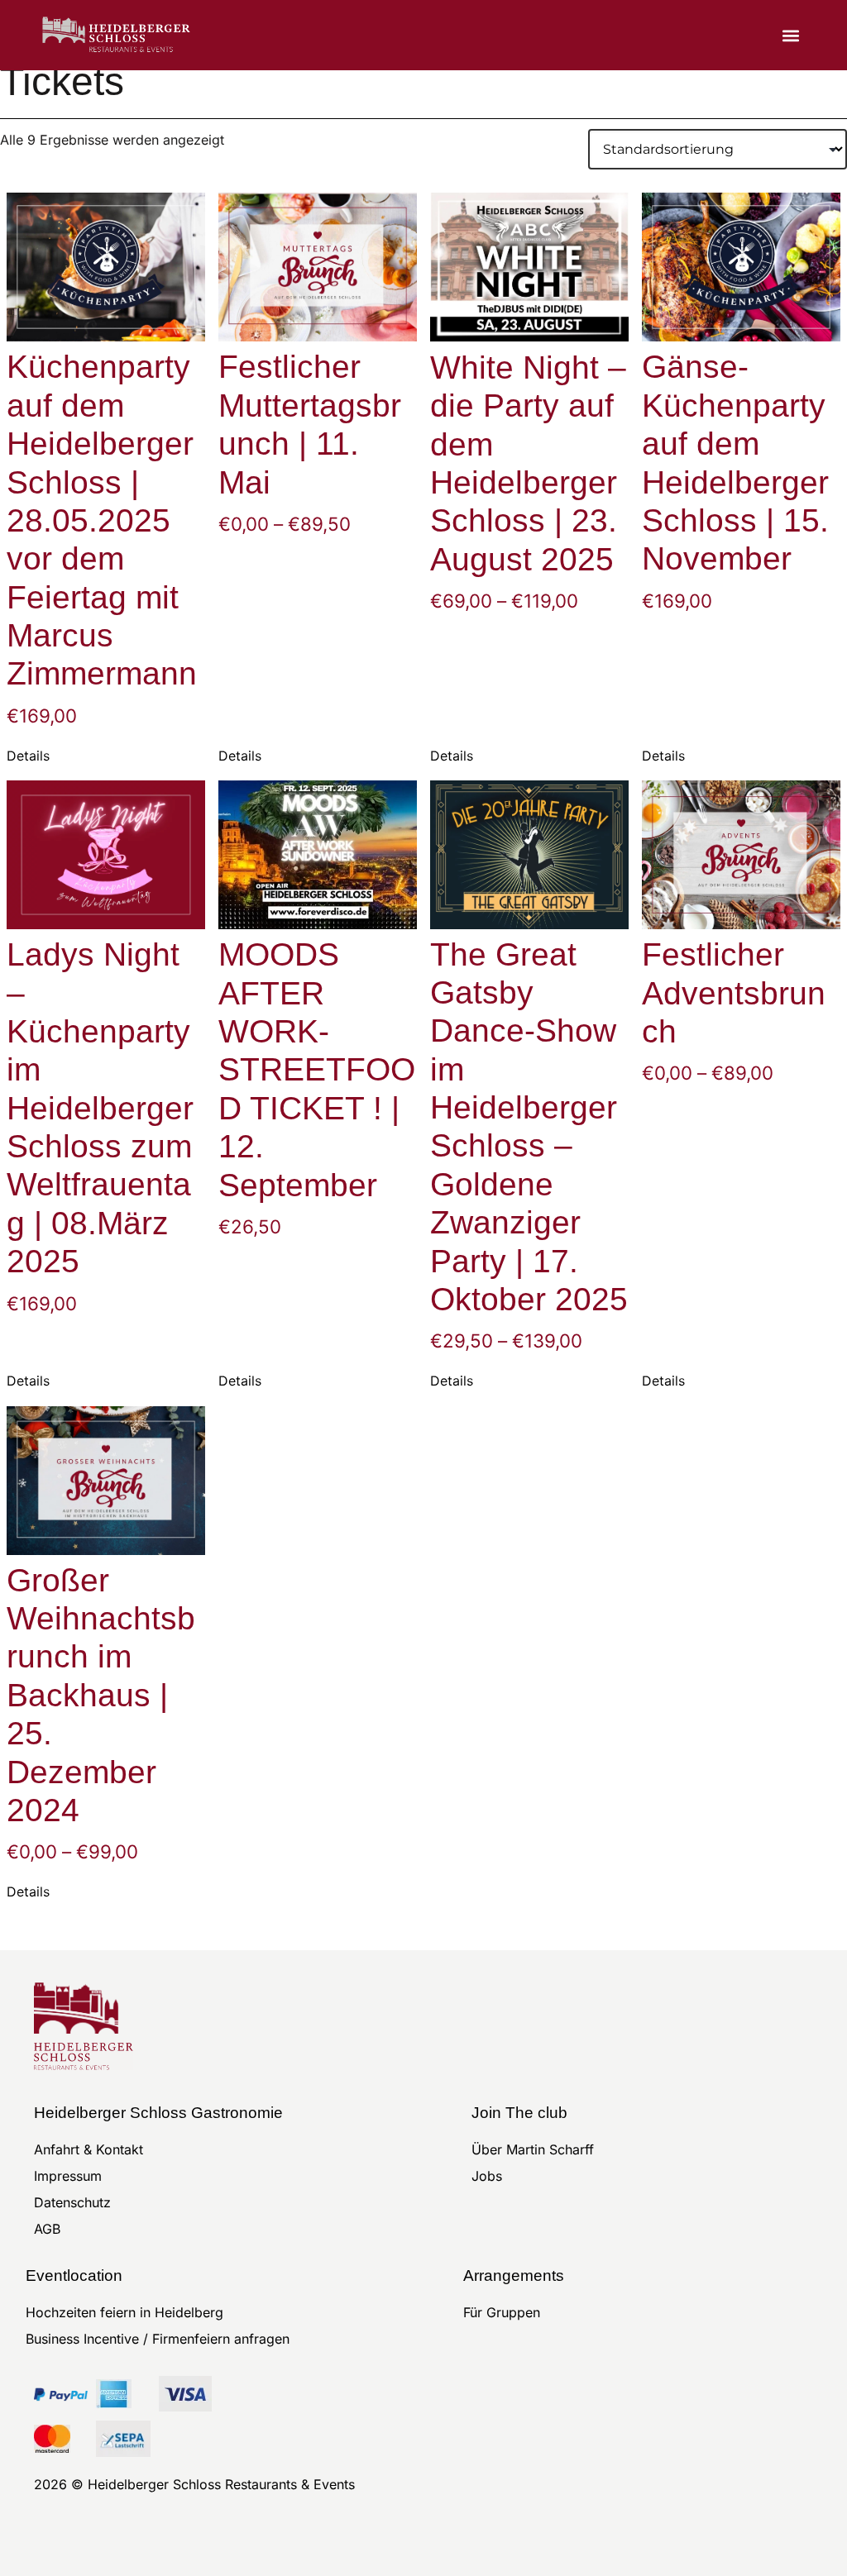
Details (28, 756)
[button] (791, 35)
